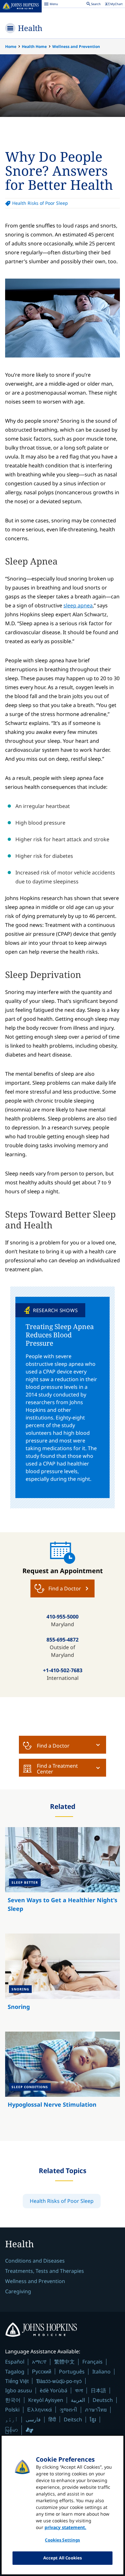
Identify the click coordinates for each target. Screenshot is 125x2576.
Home (11, 46)
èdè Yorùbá (54, 2390)
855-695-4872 (63, 1640)
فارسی (33, 2419)
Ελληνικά (40, 2409)
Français (92, 2362)
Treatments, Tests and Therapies (45, 2271)
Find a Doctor (53, 1746)
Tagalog (15, 2372)
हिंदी (52, 2419)
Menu (51, 5)
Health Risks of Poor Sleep (40, 203)
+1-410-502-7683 (63, 1670)
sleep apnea (78, 605)
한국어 (13, 2400)
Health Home (34, 46)
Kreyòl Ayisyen (46, 2400)
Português (72, 2372)
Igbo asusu (19, 2390)
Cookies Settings (62, 2540)
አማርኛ (39, 2362)
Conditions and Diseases (35, 2261)
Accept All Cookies (63, 2558)
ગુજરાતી (68, 2410)
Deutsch (103, 2400)
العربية (78, 2400)
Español (15, 2362)
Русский (42, 2371)
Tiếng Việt (17, 2381)
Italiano (101, 2372)
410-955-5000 (63, 1617)
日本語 (98, 2390)
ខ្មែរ (93, 2419)
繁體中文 (64, 2362)
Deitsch (73, 2419)
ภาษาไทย (96, 2410)
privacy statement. (65, 2527)
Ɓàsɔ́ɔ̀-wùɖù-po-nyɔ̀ (59, 2381)
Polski (12, 2410)
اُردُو (12, 2419)
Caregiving (18, 2291)
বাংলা (79, 2390)
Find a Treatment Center (57, 1769)
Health (30, 28)
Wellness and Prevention (76, 46)
